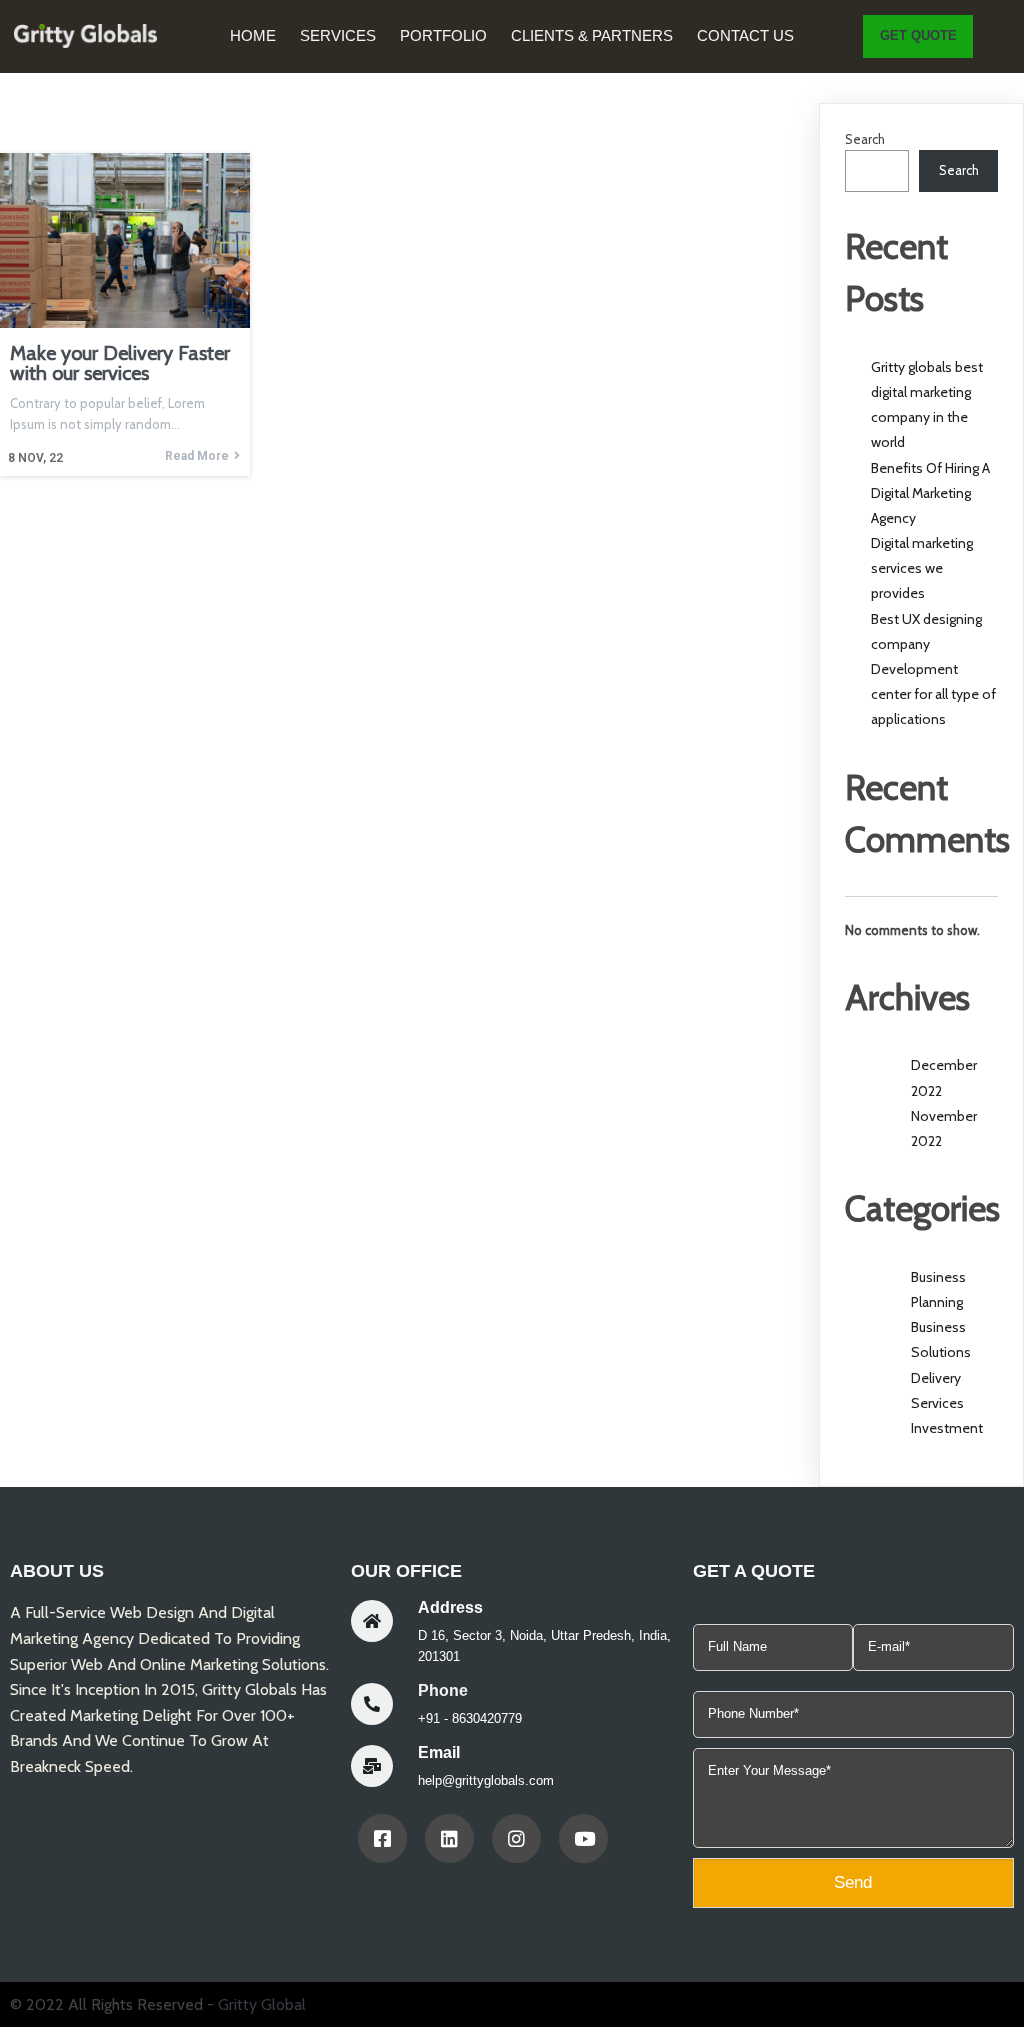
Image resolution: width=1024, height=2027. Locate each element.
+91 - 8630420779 (470, 1718)
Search (865, 139)
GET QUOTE (918, 35)
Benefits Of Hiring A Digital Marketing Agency (930, 493)
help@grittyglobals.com (486, 1780)
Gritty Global (262, 2004)
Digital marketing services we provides (922, 568)
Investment (947, 1428)
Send (853, 1882)
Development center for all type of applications (933, 694)
